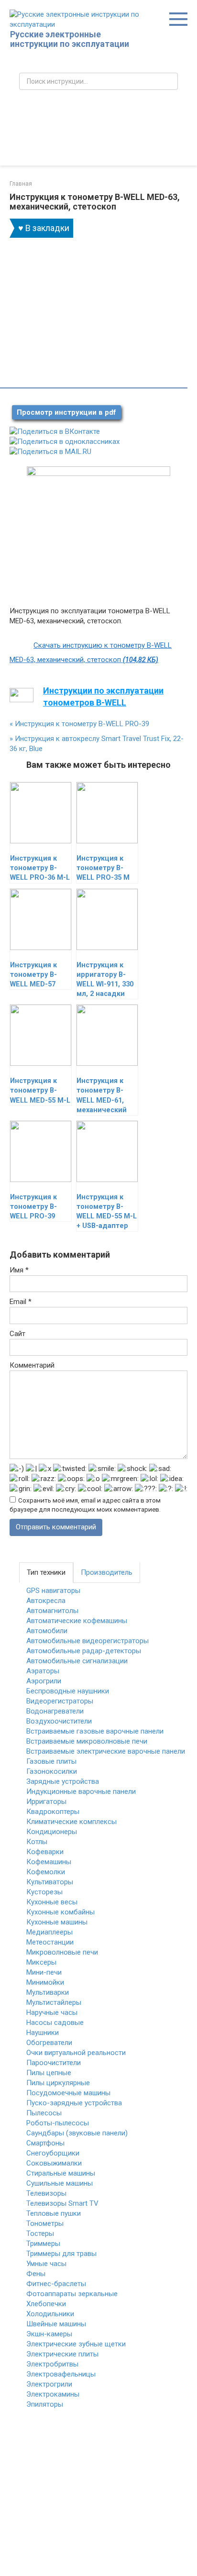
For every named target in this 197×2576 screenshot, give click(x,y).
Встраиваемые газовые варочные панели (95, 1731)
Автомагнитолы (52, 1611)
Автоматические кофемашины (77, 1621)
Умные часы (46, 2264)
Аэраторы (43, 1671)
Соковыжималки (54, 2163)
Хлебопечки (46, 2304)
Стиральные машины (61, 2173)
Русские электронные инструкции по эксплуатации (70, 39)
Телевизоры (46, 2193)
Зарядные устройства (63, 1781)
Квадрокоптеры (53, 1812)
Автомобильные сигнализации (77, 1661)
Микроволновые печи (62, 1952)
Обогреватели (49, 2043)
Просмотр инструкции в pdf (66, 412)
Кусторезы (44, 1892)
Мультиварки (48, 1992)
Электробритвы (52, 2364)
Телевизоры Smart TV (62, 2203)
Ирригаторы (46, 1802)
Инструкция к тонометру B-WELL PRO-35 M (103, 868)
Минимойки (45, 1982)
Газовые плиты (51, 1761)
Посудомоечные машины (68, 2093)
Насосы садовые (55, 2023)
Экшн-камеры (49, 2334)
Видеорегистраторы (60, 1701)
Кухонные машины (57, 1922)
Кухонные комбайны (60, 1912)
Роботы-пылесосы (58, 2123)
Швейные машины (56, 2324)
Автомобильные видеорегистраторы (88, 1641)
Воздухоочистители (59, 1721)
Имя (19, 1270)
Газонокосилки (52, 1771)
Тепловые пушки (54, 2213)
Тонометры (45, 2223)
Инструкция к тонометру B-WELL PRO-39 (79, 724)
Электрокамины (53, 2394)
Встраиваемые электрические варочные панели (106, 1751)
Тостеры (40, 2233)
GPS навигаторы (53, 1591)
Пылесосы (44, 2113)
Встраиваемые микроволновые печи (87, 1741)
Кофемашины (49, 1862)
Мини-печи (44, 1972)
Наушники (43, 2033)
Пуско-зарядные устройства (74, 2103)
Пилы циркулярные (58, 2083)
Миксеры (41, 1962)
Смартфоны (45, 2143)
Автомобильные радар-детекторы (84, 1651)
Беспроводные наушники (68, 1691)
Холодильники (50, 2314)
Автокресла (46, 1601)
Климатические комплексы (71, 1822)
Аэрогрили (44, 1681)
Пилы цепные (49, 2073)
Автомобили (47, 1631)
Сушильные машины (60, 2183)
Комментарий (32, 1365)
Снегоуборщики (53, 2153)
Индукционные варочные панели (81, 1791)
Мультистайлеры (54, 2002)
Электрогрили (49, 2384)
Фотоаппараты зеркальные (72, 2294)
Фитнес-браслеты (56, 2284)
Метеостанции (50, 1942)
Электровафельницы (61, 2374)
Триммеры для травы (61, 2254)
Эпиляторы (45, 2404)
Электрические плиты (62, 2354)
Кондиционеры (52, 1832)
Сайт (17, 1334)
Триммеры (43, 2244)
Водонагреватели (55, 1711)
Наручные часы (52, 2012)
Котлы (37, 1842)
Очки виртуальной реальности (76, 2053)
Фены (36, 2274)
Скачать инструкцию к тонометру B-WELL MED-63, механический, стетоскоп (91, 652)
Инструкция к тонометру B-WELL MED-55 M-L (40, 1090)
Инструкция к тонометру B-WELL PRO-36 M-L (40, 868)
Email (21, 1302)
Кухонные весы (52, 1902)
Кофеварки (45, 1852)
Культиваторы (50, 1882)
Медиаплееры (49, 1932)
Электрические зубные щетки (76, 2344)
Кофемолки (46, 1872)
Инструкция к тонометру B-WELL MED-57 (33, 975)
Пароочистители (54, 2063)
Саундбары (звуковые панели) (77, 2133)
